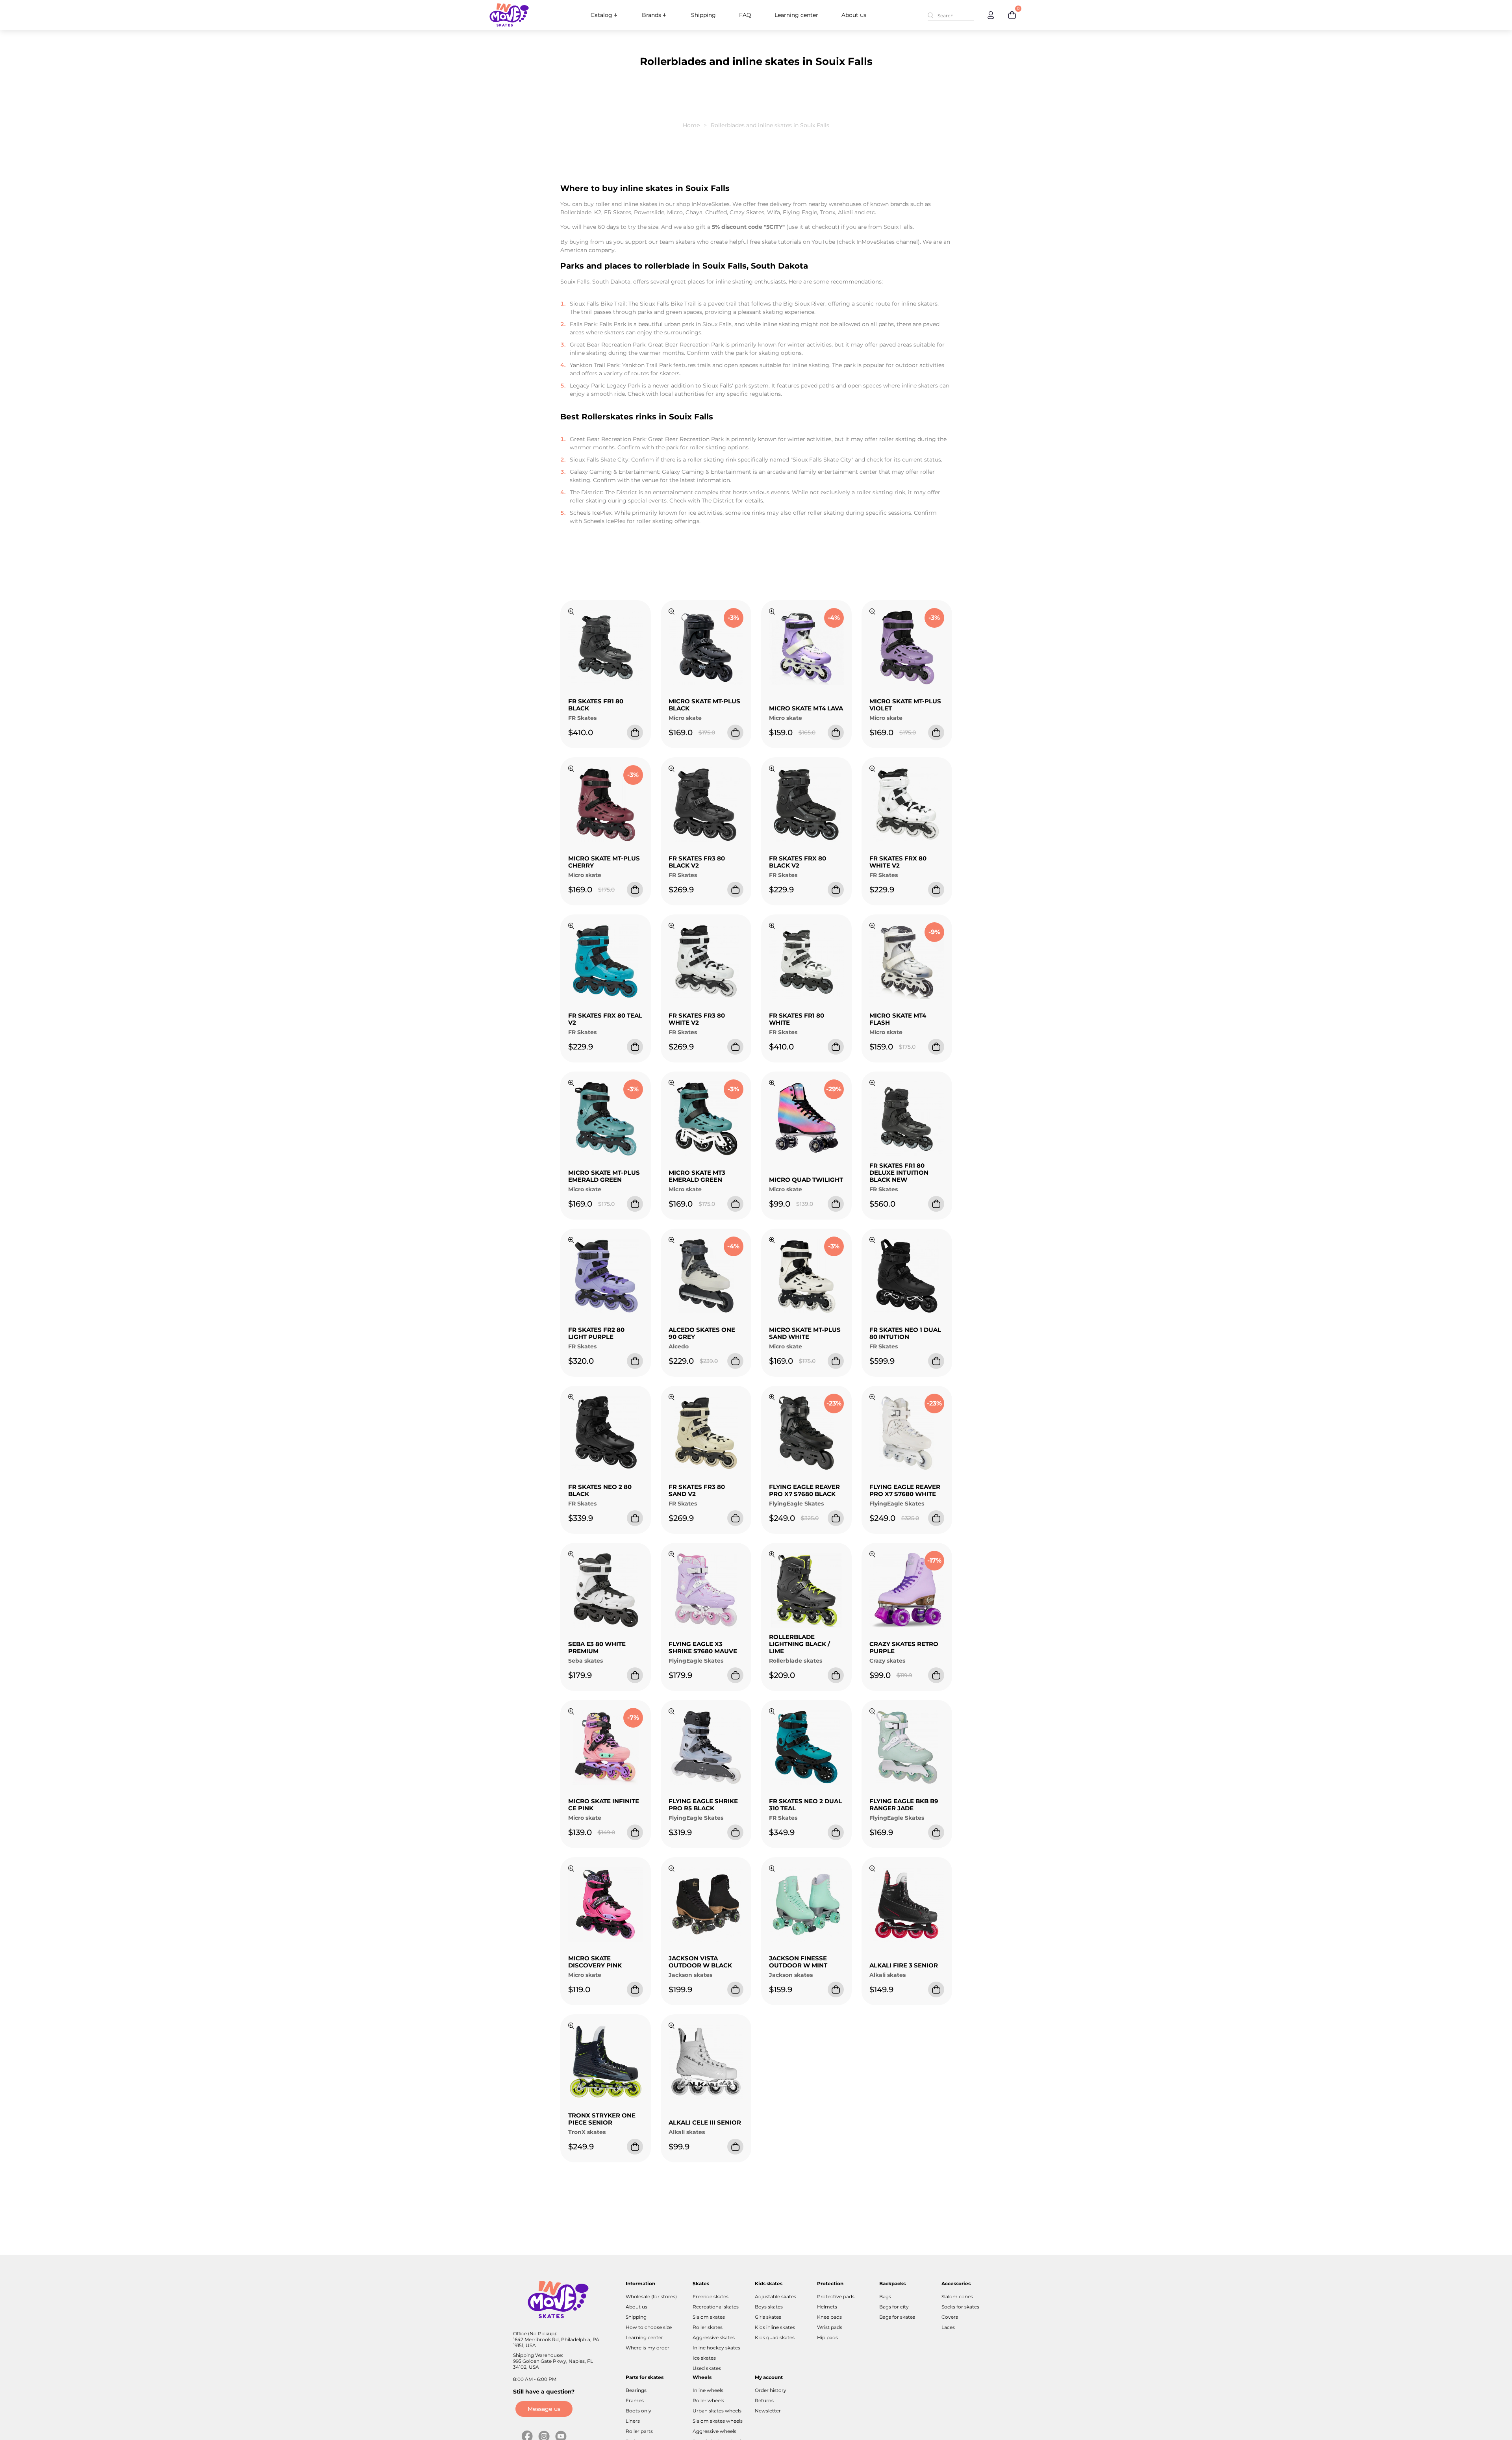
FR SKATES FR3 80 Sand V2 (697, 1490)
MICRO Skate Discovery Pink (595, 1962)
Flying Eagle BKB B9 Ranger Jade (904, 1805)
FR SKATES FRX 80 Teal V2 (605, 1019)
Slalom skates (709, 2317)
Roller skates (708, 2327)
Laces (948, 2327)
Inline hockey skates (716, 2348)
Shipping (703, 15)
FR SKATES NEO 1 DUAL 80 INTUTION (905, 1333)
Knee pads (829, 2317)
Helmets (827, 2307)
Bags (885, 2296)
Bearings (636, 2390)
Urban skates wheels (717, 2411)
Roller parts (639, 2431)
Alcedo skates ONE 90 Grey (702, 1333)
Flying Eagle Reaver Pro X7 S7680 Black (804, 1490)
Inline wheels (708, 2390)
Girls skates (768, 2317)
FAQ (745, 15)
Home (691, 125)
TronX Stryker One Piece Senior (602, 2119)
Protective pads (836, 2296)
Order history (771, 2390)
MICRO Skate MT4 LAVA (806, 708)
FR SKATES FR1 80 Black (596, 705)
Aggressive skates (714, 2337)
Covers (950, 2317)
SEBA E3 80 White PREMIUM (597, 1647)
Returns (764, 2400)
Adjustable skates (775, 2296)
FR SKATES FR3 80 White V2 (697, 1019)
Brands (651, 15)
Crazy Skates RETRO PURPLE (904, 1647)
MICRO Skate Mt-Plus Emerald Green (604, 1176)
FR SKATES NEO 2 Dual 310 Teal (805, 1805)
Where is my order (648, 2348)
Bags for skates (897, 2317)
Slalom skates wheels (718, 2421)
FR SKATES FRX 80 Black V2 (798, 862)
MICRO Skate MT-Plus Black (704, 705)
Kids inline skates (775, 2327)
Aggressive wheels (714, 2431)
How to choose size (649, 2327)
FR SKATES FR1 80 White (797, 1019)
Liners (633, 2421)
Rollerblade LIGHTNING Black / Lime (800, 1644)
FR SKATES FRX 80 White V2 (898, 862)
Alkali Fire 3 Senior (904, 1965)
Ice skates (704, 2358)
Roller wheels (708, 2400)
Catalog (601, 15)
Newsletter (768, 2411)
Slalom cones (957, 2296)
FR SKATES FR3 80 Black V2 (697, 862)
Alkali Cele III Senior (705, 2122)
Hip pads (827, 2337)
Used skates (707, 2368)
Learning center (796, 15)
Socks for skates (960, 2307)
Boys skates (769, 2307)
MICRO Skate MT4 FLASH (898, 1019)
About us (854, 15)
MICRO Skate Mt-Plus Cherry (604, 862)
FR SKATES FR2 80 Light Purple (596, 1333)
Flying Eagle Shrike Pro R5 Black (703, 1805)
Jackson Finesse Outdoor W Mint (798, 1962)
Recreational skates (716, 2307)
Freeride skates (711, 2296)
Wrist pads (830, 2327)
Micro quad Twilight (806, 1180)
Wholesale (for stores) (651, 2296)
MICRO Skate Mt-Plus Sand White (805, 1333)
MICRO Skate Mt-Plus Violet (905, 705)
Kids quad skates (775, 2337)
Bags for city (894, 2307)
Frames (635, 2400)
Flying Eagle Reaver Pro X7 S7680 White (905, 1490)
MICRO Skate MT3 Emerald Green (697, 1176)
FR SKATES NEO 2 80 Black (600, 1490)
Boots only (638, 2411)
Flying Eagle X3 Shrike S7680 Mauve (703, 1647)
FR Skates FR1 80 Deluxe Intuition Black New (899, 1173)
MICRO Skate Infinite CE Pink (604, 1805)
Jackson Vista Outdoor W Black (700, 1962)
